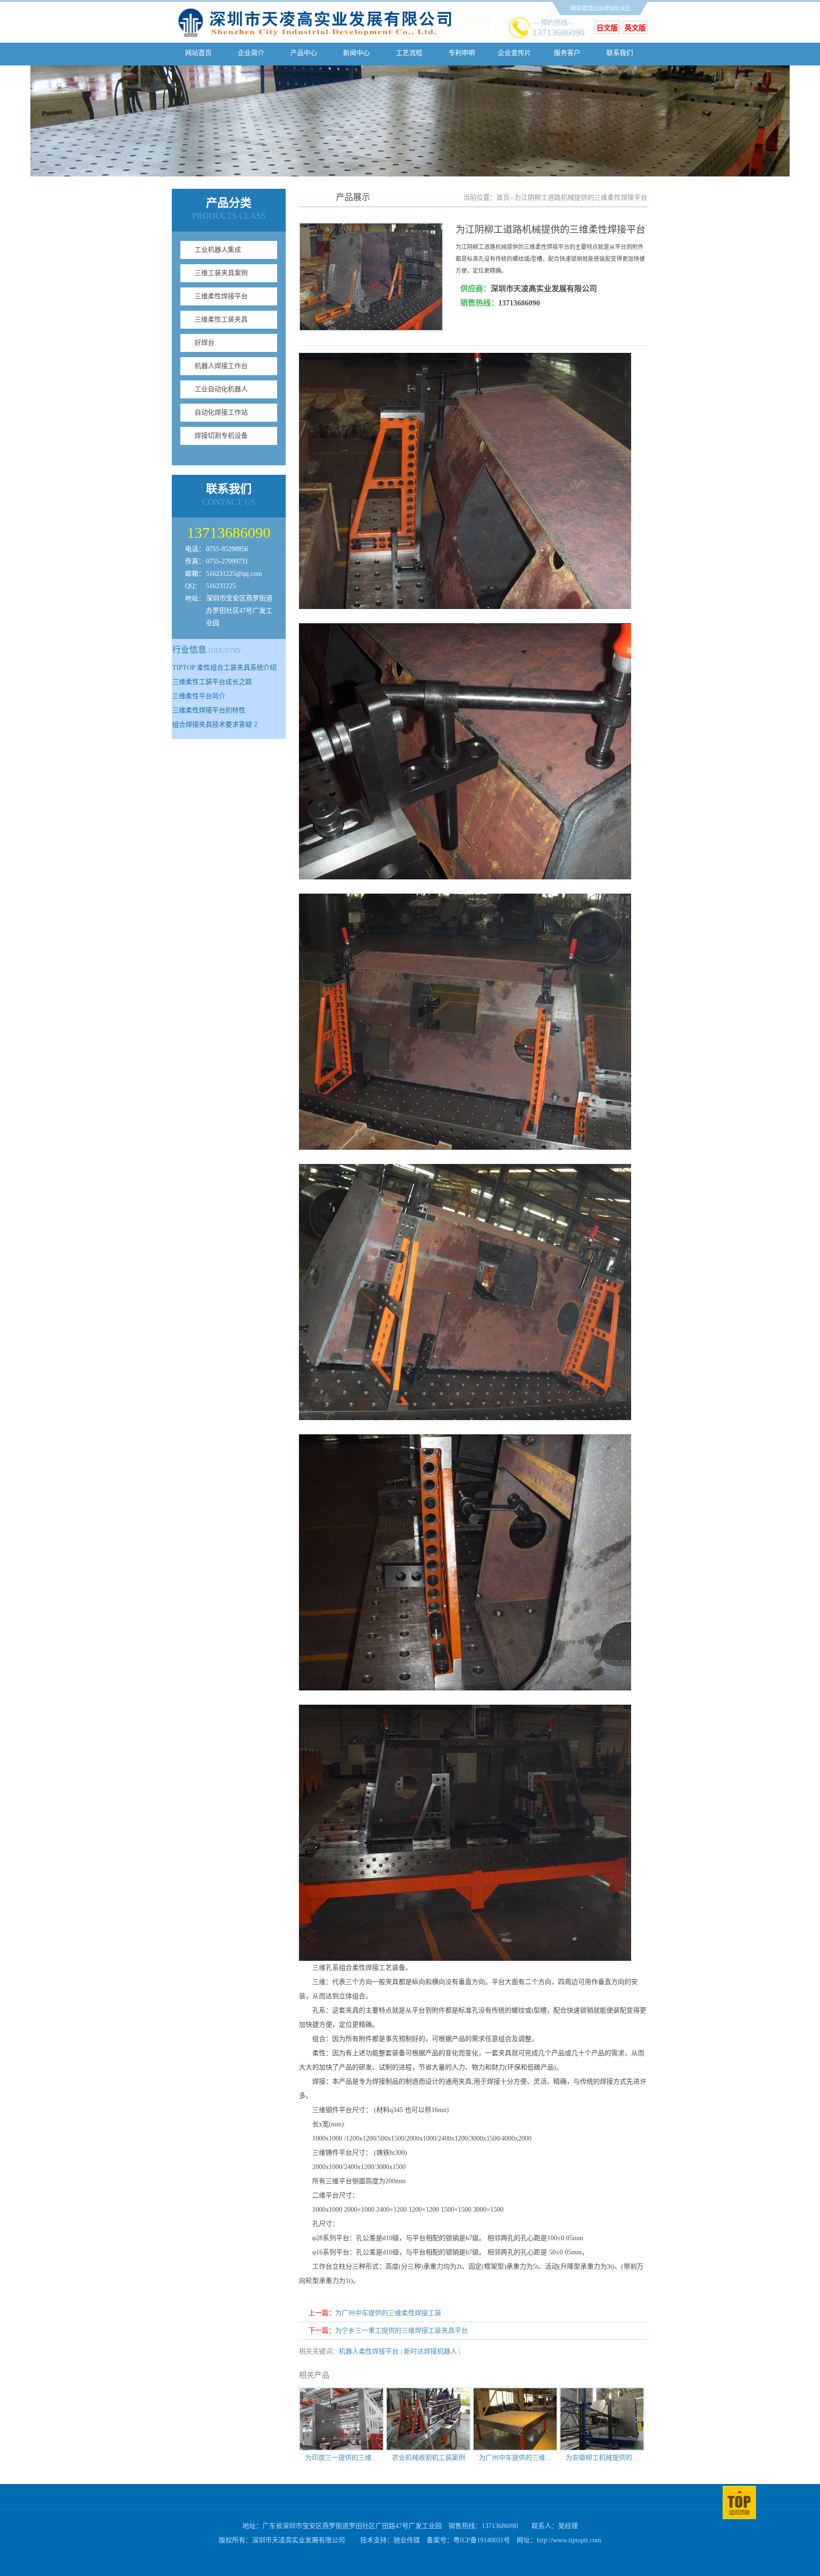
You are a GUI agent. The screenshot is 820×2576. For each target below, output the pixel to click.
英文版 (635, 28)
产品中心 (304, 53)
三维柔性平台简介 (199, 696)
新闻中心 (356, 53)
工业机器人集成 (218, 250)
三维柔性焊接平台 (221, 296)
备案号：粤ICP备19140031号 (468, 2540)
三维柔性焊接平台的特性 (209, 710)
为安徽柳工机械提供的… (602, 2458)
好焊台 (205, 343)
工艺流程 (409, 53)
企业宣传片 (514, 53)
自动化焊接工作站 (221, 412)
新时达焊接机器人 (430, 2351)
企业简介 (251, 53)
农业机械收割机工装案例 (429, 2458)
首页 (503, 198)
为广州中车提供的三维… (515, 2458)
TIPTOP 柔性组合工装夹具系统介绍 (224, 668)
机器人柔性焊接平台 (369, 2351)
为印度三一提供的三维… (342, 2458)
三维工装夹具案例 (221, 273)
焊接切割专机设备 (221, 436)
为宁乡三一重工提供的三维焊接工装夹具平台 (401, 2331)
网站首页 (198, 53)
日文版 (607, 28)
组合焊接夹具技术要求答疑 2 (215, 725)
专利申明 (462, 53)
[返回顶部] (739, 2517)
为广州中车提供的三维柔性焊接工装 (388, 2313)
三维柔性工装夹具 (221, 319)
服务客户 (567, 53)
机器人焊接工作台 (221, 366)
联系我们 (620, 53)
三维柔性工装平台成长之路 (212, 682)
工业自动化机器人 (221, 389)
